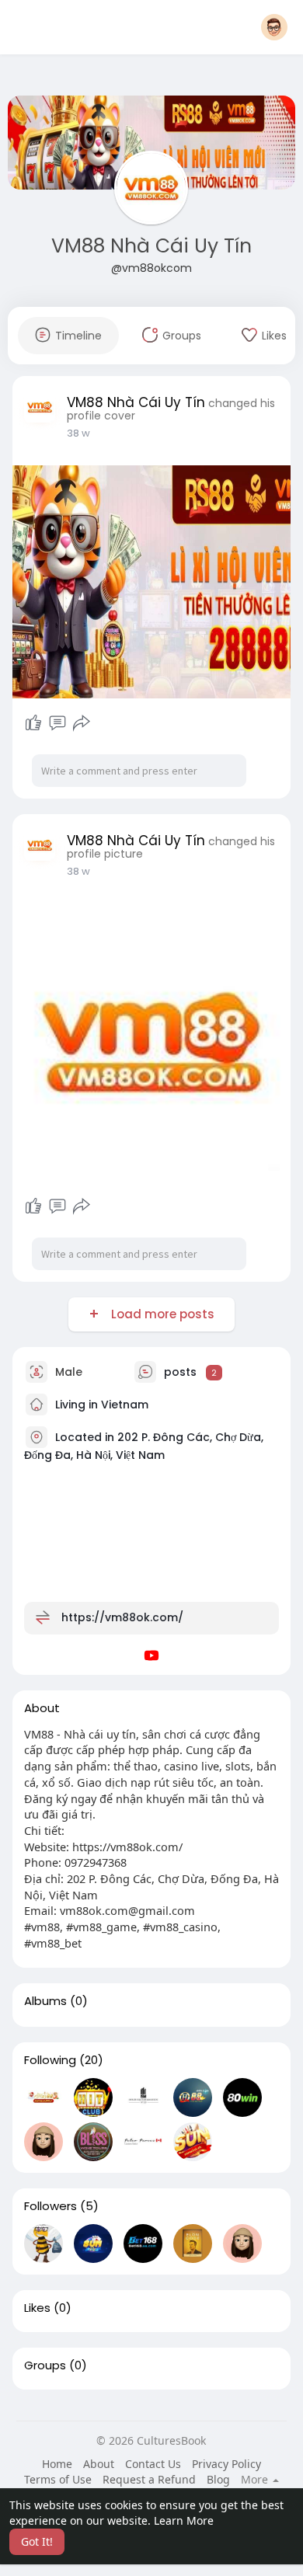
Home (57, 2464)
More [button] (256, 2480)
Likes (37, 2308)
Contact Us (153, 2464)
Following (50, 2060)
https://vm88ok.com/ (122, 1617)
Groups (45, 2365)
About (99, 2464)
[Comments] (57, 723)
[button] (274, 27)
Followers (50, 2206)
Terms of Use (58, 2479)
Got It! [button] (37, 2541)
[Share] (82, 723)
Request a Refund (149, 2479)
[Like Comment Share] (58, 723)
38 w (78, 433)
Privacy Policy (226, 2464)
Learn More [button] (184, 2520)
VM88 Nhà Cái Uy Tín (151, 246)
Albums (45, 2001)
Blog (218, 2479)
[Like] (33, 723)
